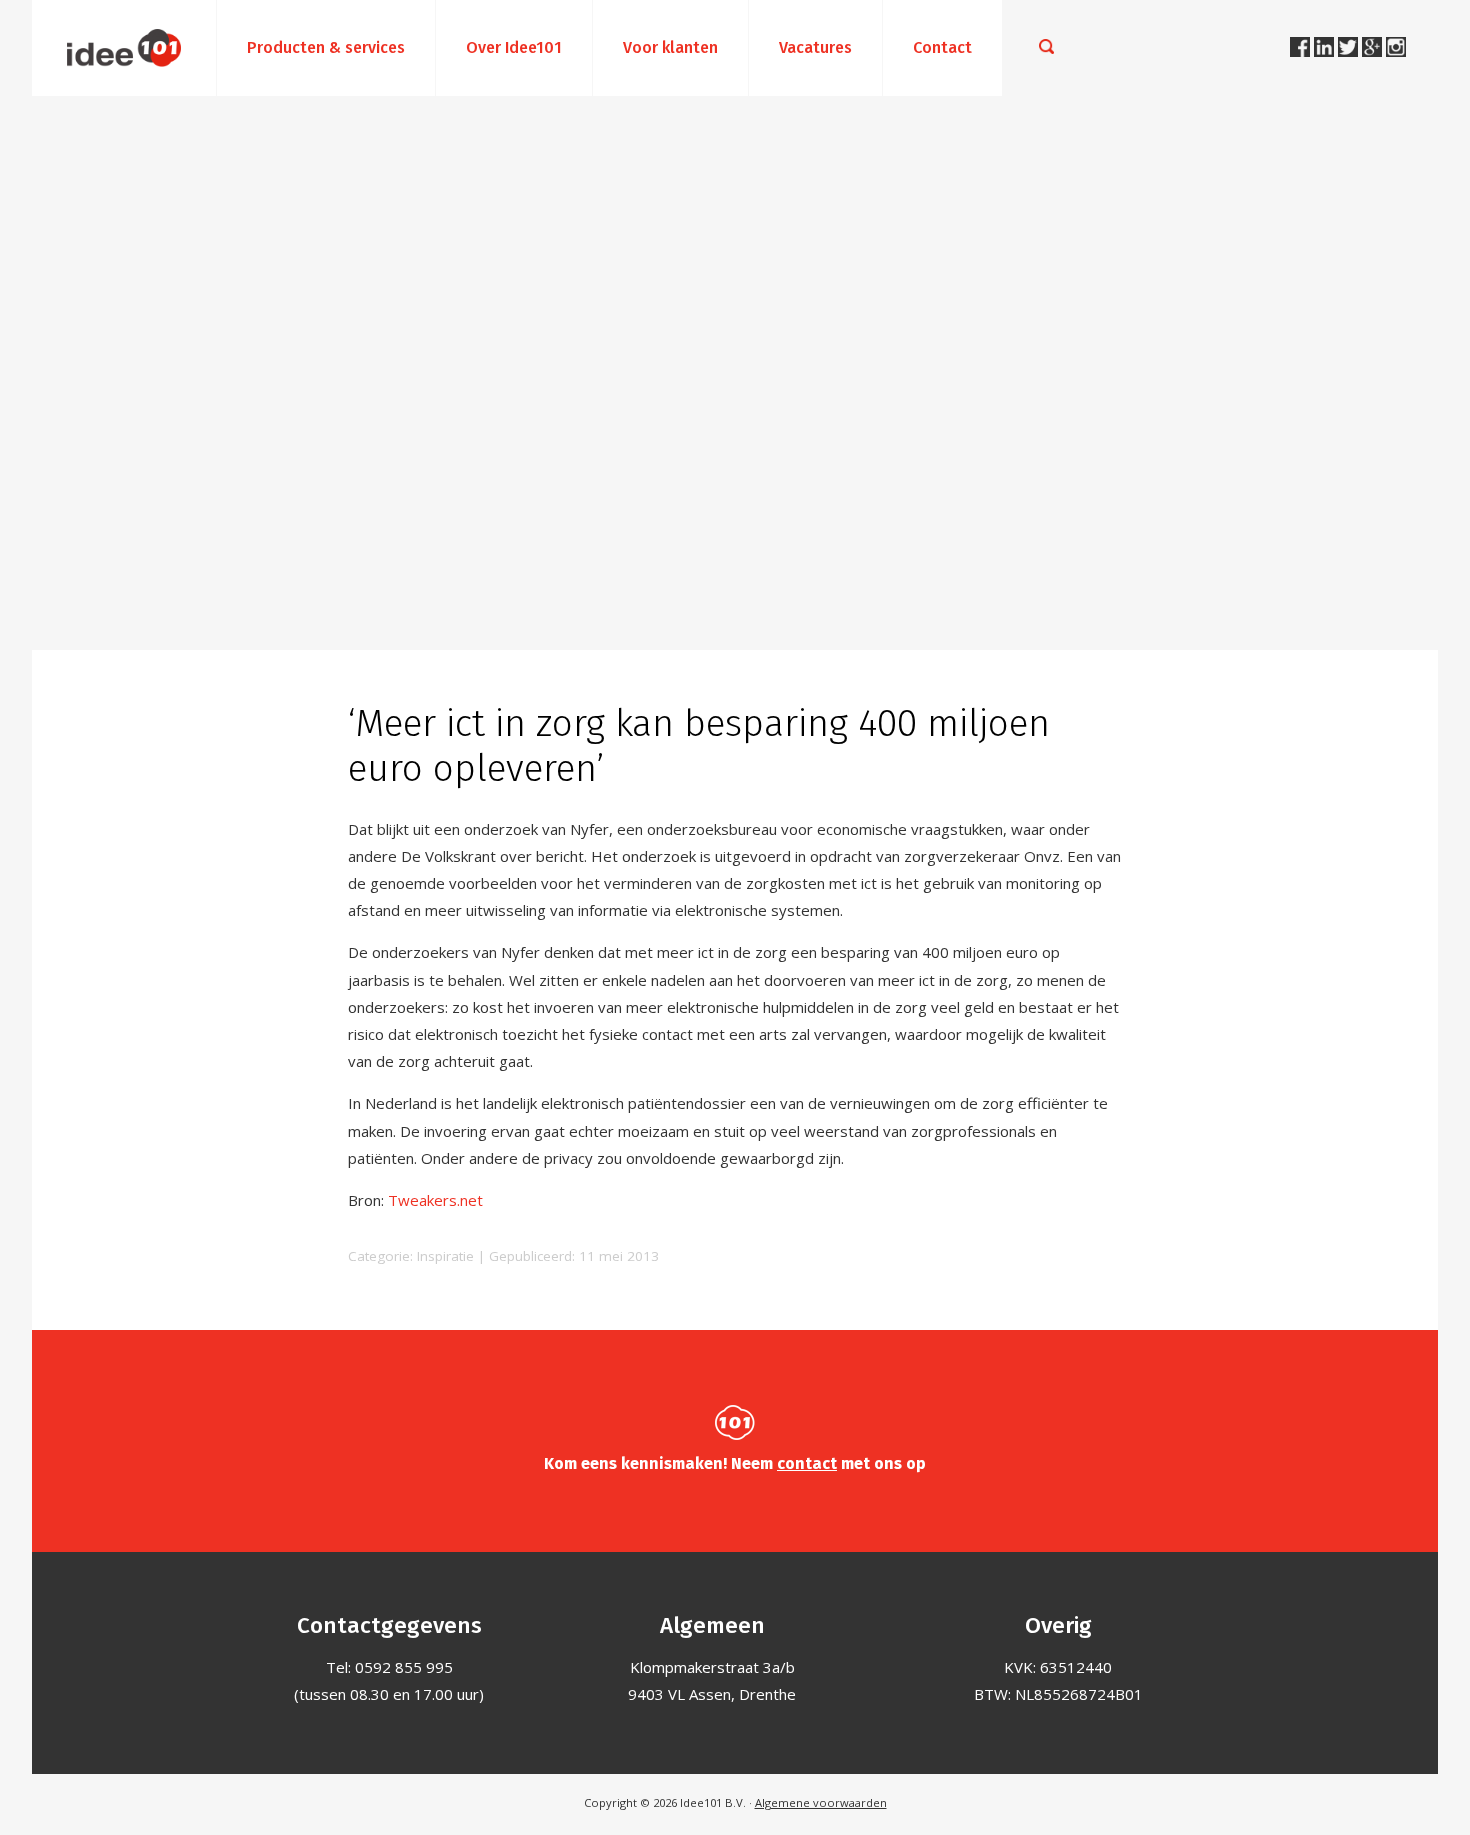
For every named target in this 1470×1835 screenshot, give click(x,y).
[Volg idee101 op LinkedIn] (1326, 51)
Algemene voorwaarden (821, 1802)
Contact (942, 47)
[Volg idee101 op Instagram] (1396, 51)
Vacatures (815, 47)
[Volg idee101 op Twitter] (1350, 51)
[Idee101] (124, 48)
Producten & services (326, 47)
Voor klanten (670, 47)
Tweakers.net (435, 1200)
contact (807, 1463)
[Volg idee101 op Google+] (1374, 51)
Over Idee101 (514, 47)
